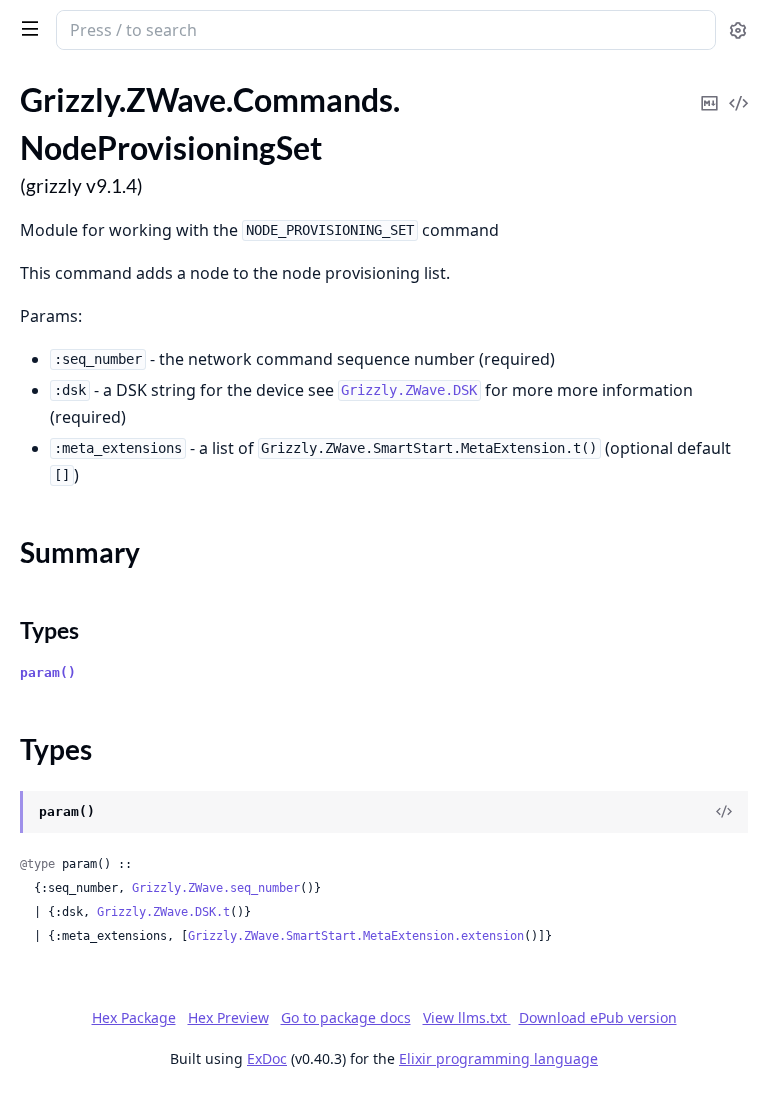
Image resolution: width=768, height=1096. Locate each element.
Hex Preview (228, 1017)
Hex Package (134, 1017)
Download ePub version (598, 1017)
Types (49, 630)
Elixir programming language (498, 1058)
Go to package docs (346, 1018)
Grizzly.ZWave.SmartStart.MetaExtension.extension (356, 936)
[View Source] (738, 89)
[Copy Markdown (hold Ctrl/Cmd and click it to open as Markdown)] (709, 89)
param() (48, 672)
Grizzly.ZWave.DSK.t (163, 912)
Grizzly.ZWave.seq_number (216, 888)
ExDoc (267, 1058)
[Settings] (738, 30)
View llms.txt (467, 1017)
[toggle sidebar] (26, 28)
